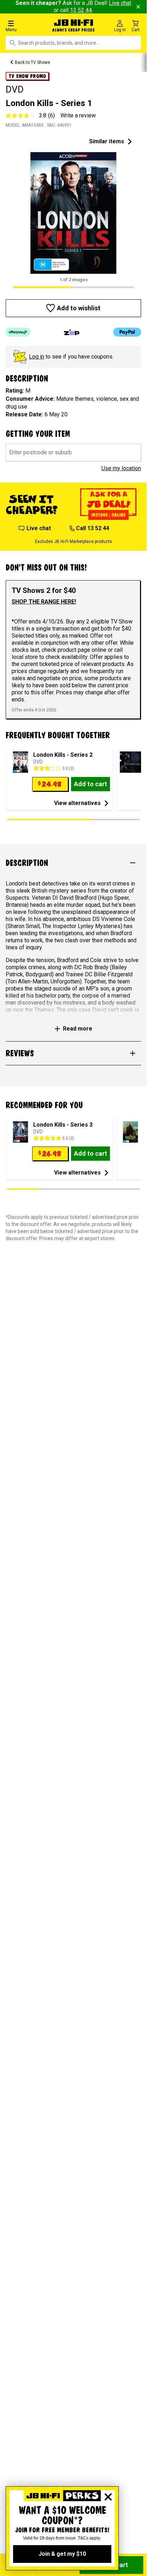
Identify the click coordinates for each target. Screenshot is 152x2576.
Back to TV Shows (33, 62)
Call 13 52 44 (92, 528)
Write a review (78, 115)
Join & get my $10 (62, 2554)
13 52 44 (81, 10)
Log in (37, 357)
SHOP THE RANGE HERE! (44, 602)
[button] (25, 26)
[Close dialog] (108, 2497)
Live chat (39, 528)
